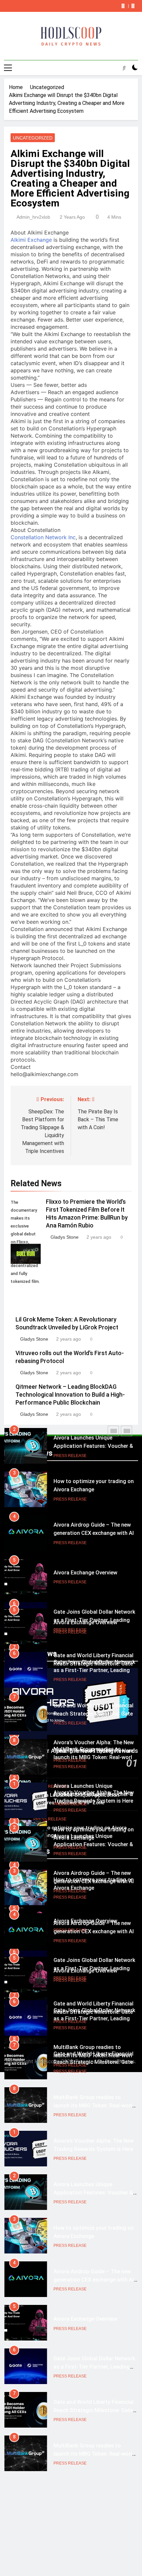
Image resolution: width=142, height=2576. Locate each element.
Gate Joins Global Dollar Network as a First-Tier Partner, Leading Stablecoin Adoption (94, 1627)
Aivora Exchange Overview (85, 1529)
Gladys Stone (65, 1237)
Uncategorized (33, 138)
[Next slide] (133, 6)
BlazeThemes (120, 2061)
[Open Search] (124, 68)
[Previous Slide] (123, 6)
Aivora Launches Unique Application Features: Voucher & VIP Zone (93, 1801)
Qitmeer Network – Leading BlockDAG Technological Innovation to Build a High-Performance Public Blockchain (70, 1395)
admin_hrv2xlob (33, 217)
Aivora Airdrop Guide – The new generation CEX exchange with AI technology (94, 1490)
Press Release (70, 1456)
